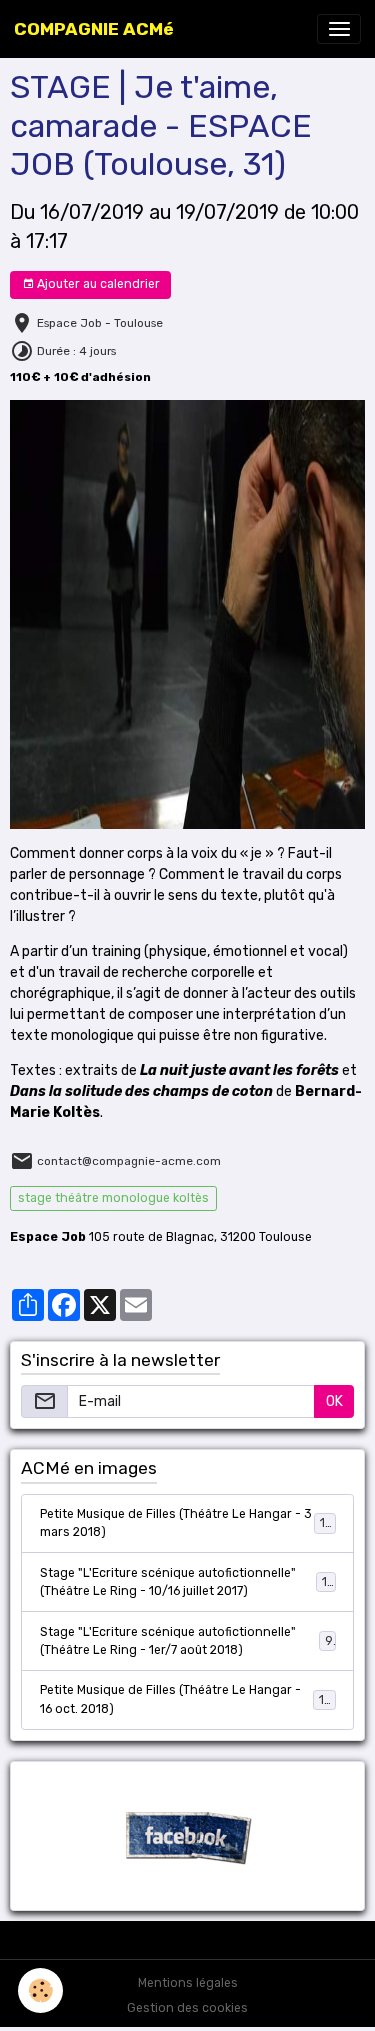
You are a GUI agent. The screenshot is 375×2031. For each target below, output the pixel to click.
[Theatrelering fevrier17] (187, 613)
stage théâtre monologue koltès (113, 1198)
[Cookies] (40, 1990)
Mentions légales (188, 1983)
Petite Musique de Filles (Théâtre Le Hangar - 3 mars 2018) (186, 1523)
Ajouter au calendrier (97, 284)
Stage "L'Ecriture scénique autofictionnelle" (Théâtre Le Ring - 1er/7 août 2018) (186, 1641)
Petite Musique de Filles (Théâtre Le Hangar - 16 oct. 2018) (186, 1699)
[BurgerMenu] (339, 29)
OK (334, 1401)
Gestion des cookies (187, 2008)
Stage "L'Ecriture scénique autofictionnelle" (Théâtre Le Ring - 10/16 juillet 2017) (187, 1582)
